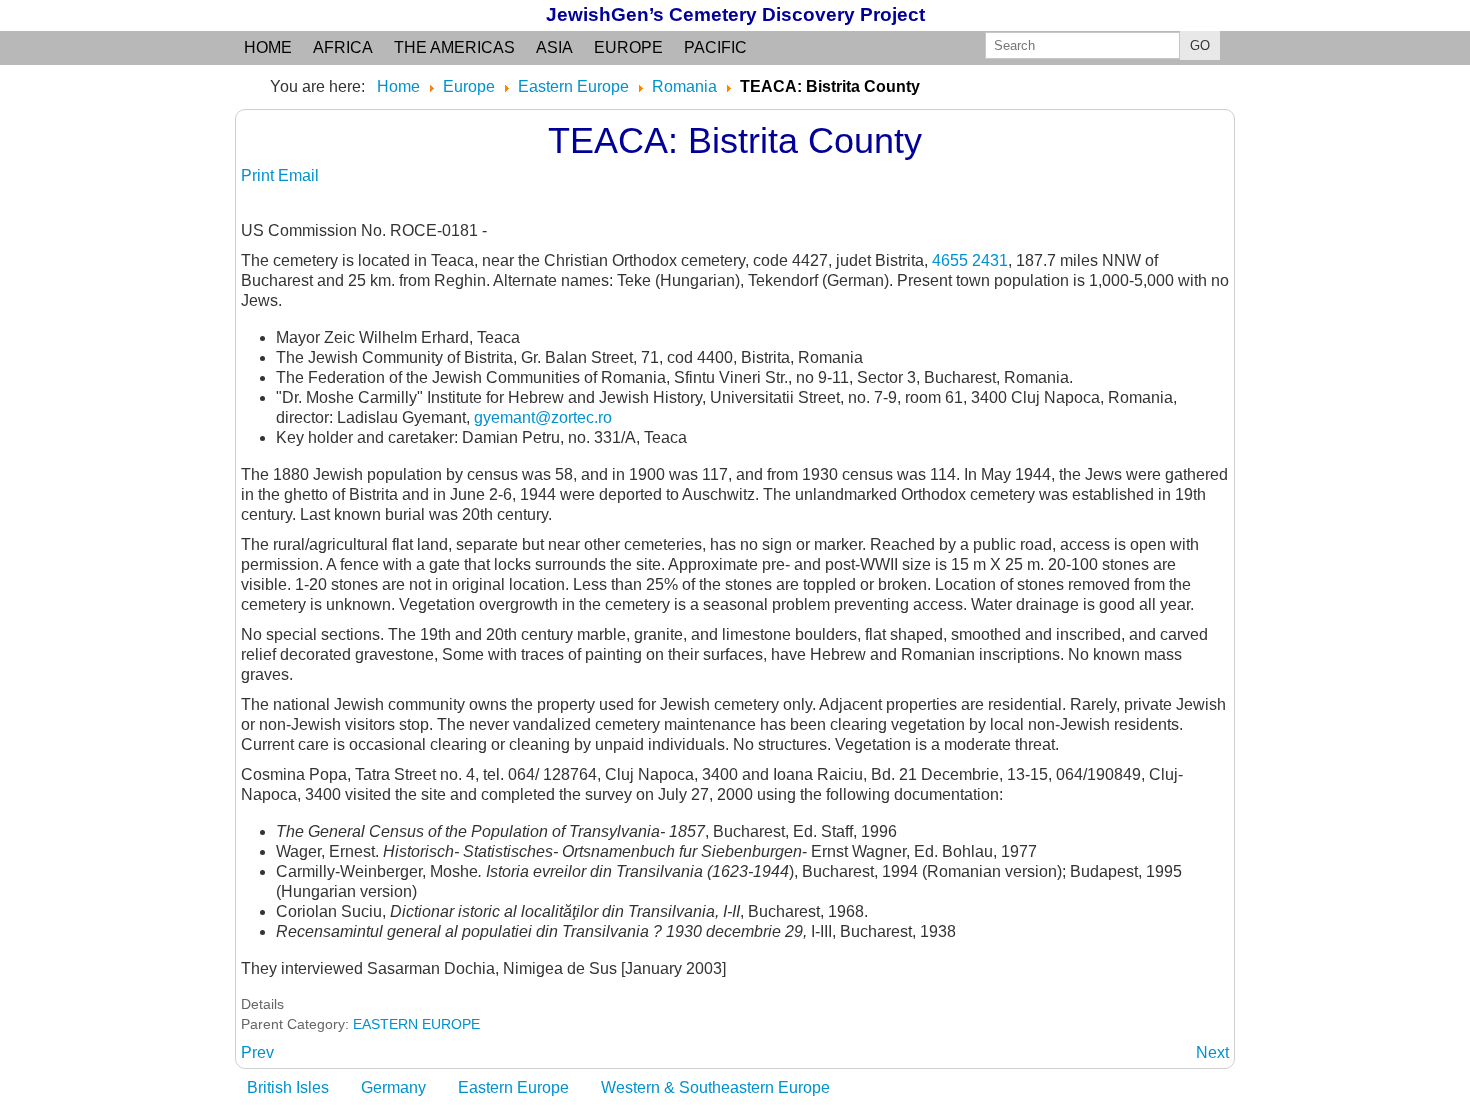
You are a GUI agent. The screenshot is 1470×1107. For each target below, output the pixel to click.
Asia (554, 47)
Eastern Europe (513, 1087)
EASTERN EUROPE (416, 1024)
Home (268, 47)
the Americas (454, 47)
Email (298, 175)
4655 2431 (970, 260)
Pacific (715, 47)
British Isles (288, 1087)
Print (259, 175)
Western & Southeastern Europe (715, 1087)
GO (1200, 45)
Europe (628, 47)
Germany (393, 1087)
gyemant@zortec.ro (543, 417)
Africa (343, 47)
